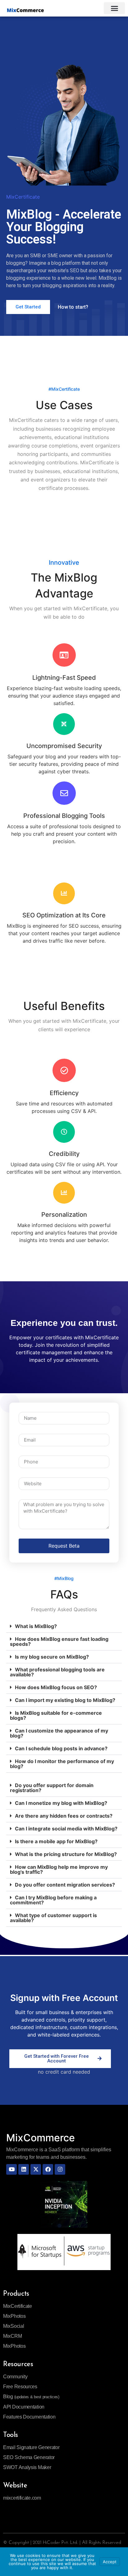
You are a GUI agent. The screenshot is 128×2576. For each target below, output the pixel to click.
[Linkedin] (24, 2169)
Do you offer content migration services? (65, 1885)
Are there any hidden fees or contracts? (64, 1816)
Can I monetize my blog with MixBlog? (61, 1803)
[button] (114, 8)
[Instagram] (60, 2169)
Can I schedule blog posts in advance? (61, 1748)
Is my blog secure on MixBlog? (52, 1657)
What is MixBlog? (36, 1626)
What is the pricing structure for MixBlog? (66, 1854)
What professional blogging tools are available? (57, 1672)
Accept (110, 2562)
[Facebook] (48, 2169)
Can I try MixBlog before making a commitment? (53, 1900)
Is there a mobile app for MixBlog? (56, 1841)
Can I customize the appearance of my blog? (59, 1733)
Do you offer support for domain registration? (52, 1788)
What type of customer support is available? (53, 1918)
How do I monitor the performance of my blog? (62, 1764)
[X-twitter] (36, 2169)
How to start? (73, 307)
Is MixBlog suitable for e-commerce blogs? (56, 1715)
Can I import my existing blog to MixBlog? (65, 1700)
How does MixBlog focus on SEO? (56, 1687)
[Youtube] (11, 2169)
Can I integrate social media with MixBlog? (66, 1829)
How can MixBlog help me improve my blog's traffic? (59, 1869)
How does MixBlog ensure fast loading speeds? (59, 1641)
